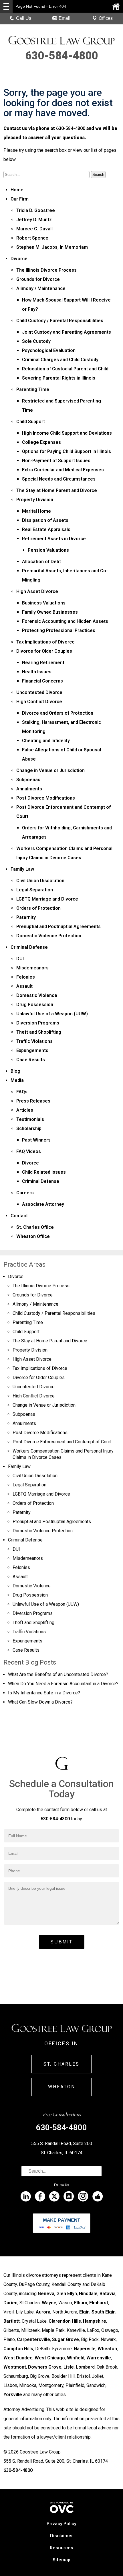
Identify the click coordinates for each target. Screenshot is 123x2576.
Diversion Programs (38, 1023)
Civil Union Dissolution (40, 881)
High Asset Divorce (37, 591)
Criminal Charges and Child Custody (60, 360)
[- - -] (6, 6)
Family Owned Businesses (50, 612)
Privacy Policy (61, 2524)
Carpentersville (33, 2339)
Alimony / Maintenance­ (41, 288)
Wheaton (62, 2087)
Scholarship (29, 1128)
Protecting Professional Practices (59, 630)
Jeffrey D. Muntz (34, 220)
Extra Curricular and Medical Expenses (63, 470)
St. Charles (61, 2064)
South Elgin (104, 2312)
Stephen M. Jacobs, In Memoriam (52, 247)
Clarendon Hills (65, 2321)
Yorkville (13, 2395)
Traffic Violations (34, 1041)
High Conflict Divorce (39, 702)
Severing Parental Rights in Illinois (59, 378)
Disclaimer (61, 2536)
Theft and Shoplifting (39, 1032)
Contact (19, 1216)
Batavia (108, 2294)
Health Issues (37, 672)
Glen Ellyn (67, 2294)
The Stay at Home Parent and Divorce (57, 490)
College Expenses (41, 442)
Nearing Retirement (43, 663)
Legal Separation (35, 890)
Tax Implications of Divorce (45, 642)
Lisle (69, 2367)
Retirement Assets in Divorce (54, 539)
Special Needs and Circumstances (59, 479)
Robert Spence (32, 238)
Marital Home (36, 511)
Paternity (26, 917)
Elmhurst (99, 2303)
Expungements (32, 1050)
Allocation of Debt (41, 562)
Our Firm (20, 199)
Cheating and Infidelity (46, 741)
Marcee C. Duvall (34, 229)
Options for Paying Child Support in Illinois (67, 451)
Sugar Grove (66, 2339)
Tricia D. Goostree (36, 210)
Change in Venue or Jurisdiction (50, 770)
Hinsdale (88, 2294)
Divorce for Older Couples (44, 651)
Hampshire (95, 2321)
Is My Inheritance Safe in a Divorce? (44, 1693)
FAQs (22, 1092)
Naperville (85, 2349)
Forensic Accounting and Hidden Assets (65, 621)
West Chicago (50, 2358)
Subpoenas (28, 780)
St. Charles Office (35, 1227)
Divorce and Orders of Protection (58, 713)
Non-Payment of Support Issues (56, 461)
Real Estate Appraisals (46, 529)
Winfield (76, 2358)
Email (65, 18)
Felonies (26, 977)
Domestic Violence (37, 995)
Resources (61, 2548)
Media (17, 1080)
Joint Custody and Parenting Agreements (67, 332)
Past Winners (36, 1140)
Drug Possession (35, 1005)
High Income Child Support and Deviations (67, 433)
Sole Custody (36, 341)
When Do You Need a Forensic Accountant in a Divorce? (63, 1684)
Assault (24, 986)
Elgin (84, 2312)
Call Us (24, 18)
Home (17, 190)
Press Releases (33, 1101)
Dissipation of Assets (45, 520)
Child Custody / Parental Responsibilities (60, 321)
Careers (25, 1193)
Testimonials (30, 1119)
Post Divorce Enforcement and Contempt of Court (62, 1442)
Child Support (31, 422)
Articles (25, 1110)
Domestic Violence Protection (49, 936)
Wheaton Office (33, 1236)
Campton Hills (18, 2349)
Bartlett (12, 2321)
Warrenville (99, 2358)
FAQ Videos (29, 1151)
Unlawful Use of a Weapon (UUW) (52, 1014)
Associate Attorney (43, 1204)
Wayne (49, 2303)
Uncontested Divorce (39, 692)
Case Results (31, 1060)
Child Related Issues (44, 1172)
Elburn (81, 2303)
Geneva (46, 2294)
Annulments (29, 789)
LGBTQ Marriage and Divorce (47, 899)
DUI (20, 959)
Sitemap (61, 2560)
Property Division (35, 500)
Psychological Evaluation (49, 350)
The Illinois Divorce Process (46, 270)
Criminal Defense (29, 947)
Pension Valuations (48, 550)
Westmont (15, 2367)
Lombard (85, 2367)
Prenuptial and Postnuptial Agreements (58, 927)
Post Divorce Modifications (46, 798)
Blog (15, 1071)
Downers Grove (45, 2367)
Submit (62, 1942)
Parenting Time (33, 389)
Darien (10, 2303)
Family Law (22, 869)
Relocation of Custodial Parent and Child (65, 369)
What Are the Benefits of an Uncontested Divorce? (58, 1674)
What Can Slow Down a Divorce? (40, 1702)
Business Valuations (44, 603)
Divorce (19, 259)
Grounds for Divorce (38, 279)
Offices (106, 18)
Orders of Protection (38, 908)
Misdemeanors (32, 968)
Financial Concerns (42, 681)
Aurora (43, 2312)
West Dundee (18, 2358)
